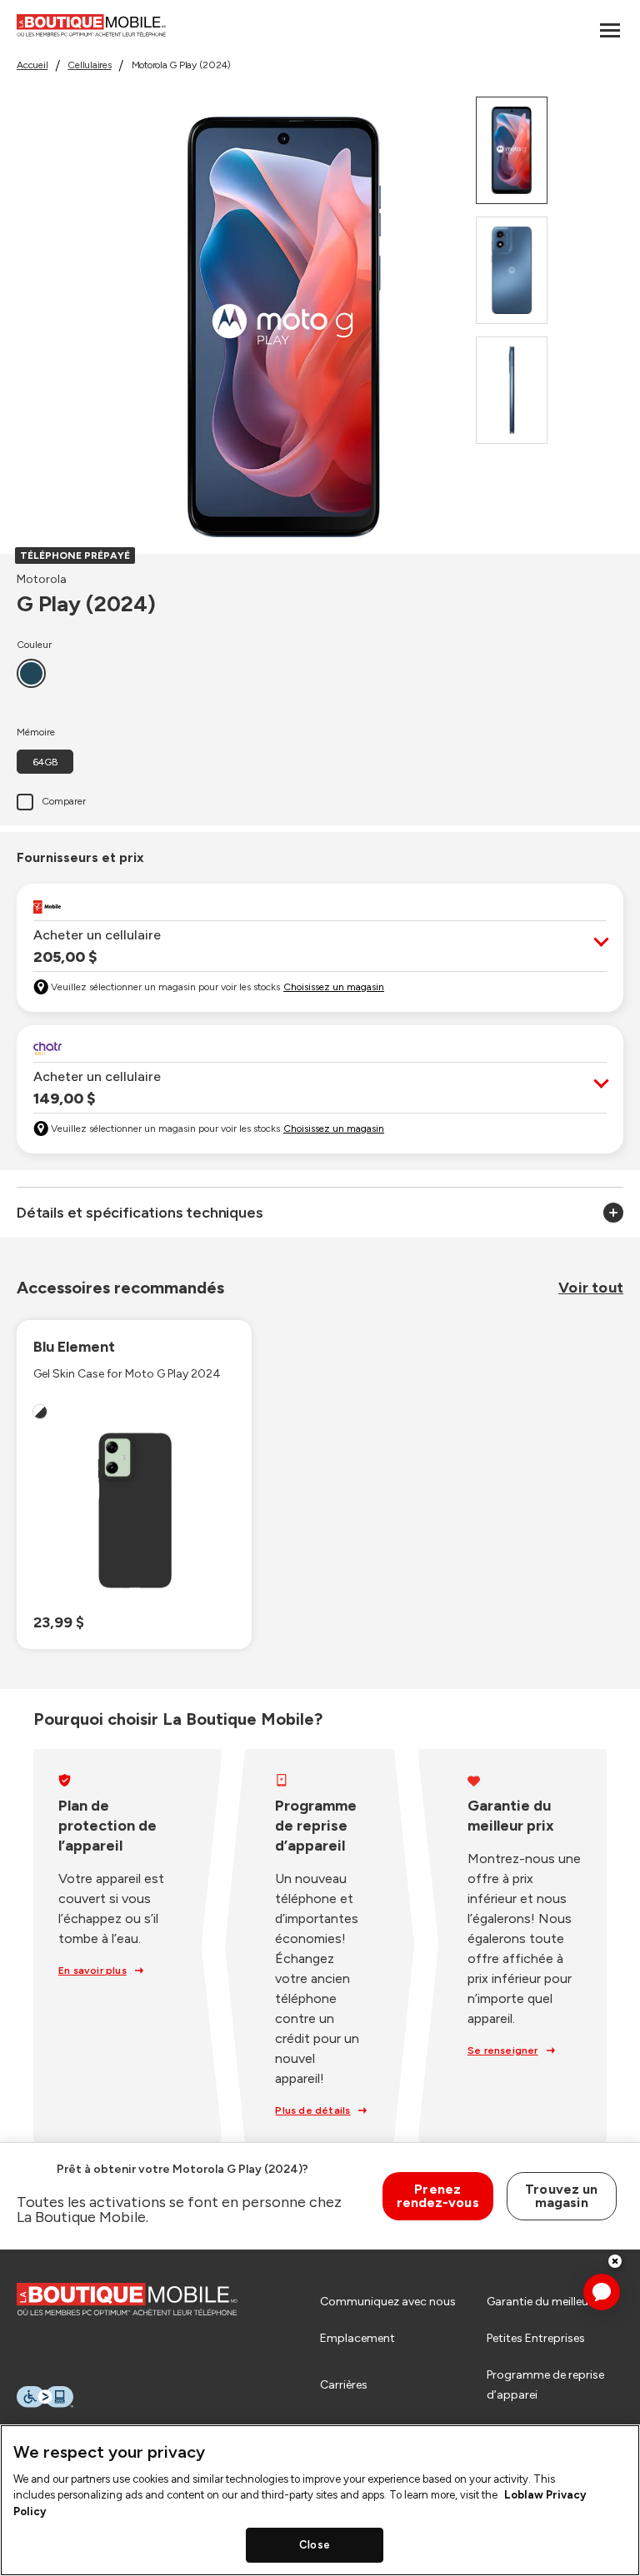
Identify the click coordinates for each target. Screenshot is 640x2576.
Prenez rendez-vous (438, 2196)
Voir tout (591, 1288)
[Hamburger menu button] (610, 30)
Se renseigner (503, 2050)
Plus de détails (312, 2110)
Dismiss (615, 2261)
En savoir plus (92, 1971)
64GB (45, 762)
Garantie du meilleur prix (551, 2302)
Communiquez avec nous (388, 2302)
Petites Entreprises (536, 2338)
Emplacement (357, 2338)
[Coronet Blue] (31, 673)
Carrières (344, 2385)
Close (315, 2545)
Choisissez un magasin (334, 987)
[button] (320, 946)
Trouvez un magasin (561, 2196)
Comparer (64, 801)
